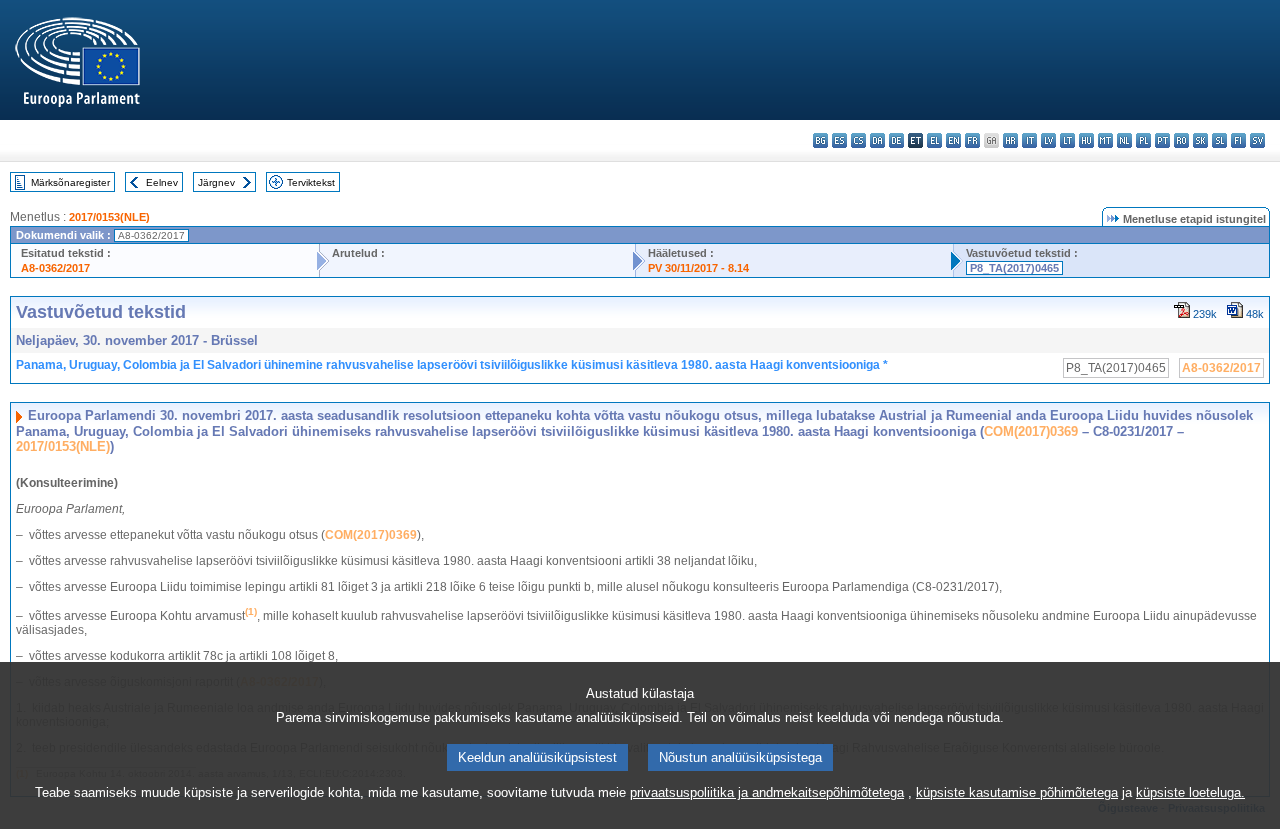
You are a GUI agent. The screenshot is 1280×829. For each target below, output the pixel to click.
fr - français (972, 140)
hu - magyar (1086, 140)
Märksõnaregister (70, 182)
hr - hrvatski (1010, 140)
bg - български (820, 140)
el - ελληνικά (934, 140)
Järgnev (216, 182)
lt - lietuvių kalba (1067, 140)
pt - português (1162, 140)
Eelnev (162, 182)
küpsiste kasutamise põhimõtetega (1017, 792)
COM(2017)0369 (1031, 431)
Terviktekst (311, 182)
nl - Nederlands (1124, 140)
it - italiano (1029, 140)
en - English (953, 140)
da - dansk (877, 140)
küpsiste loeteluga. (1190, 792)
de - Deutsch (896, 140)
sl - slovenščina (1219, 140)
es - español (839, 140)
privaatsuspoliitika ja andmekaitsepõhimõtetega (767, 792)
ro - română (1181, 140)
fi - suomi (1238, 140)
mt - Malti (1105, 140)
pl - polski (1143, 140)
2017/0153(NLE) (109, 217)
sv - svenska (1257, 140)
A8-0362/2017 (55, 268)
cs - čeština (858, 140)
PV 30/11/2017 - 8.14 (698, 268)
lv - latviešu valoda (1048, 140)
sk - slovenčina (1200, 140)
